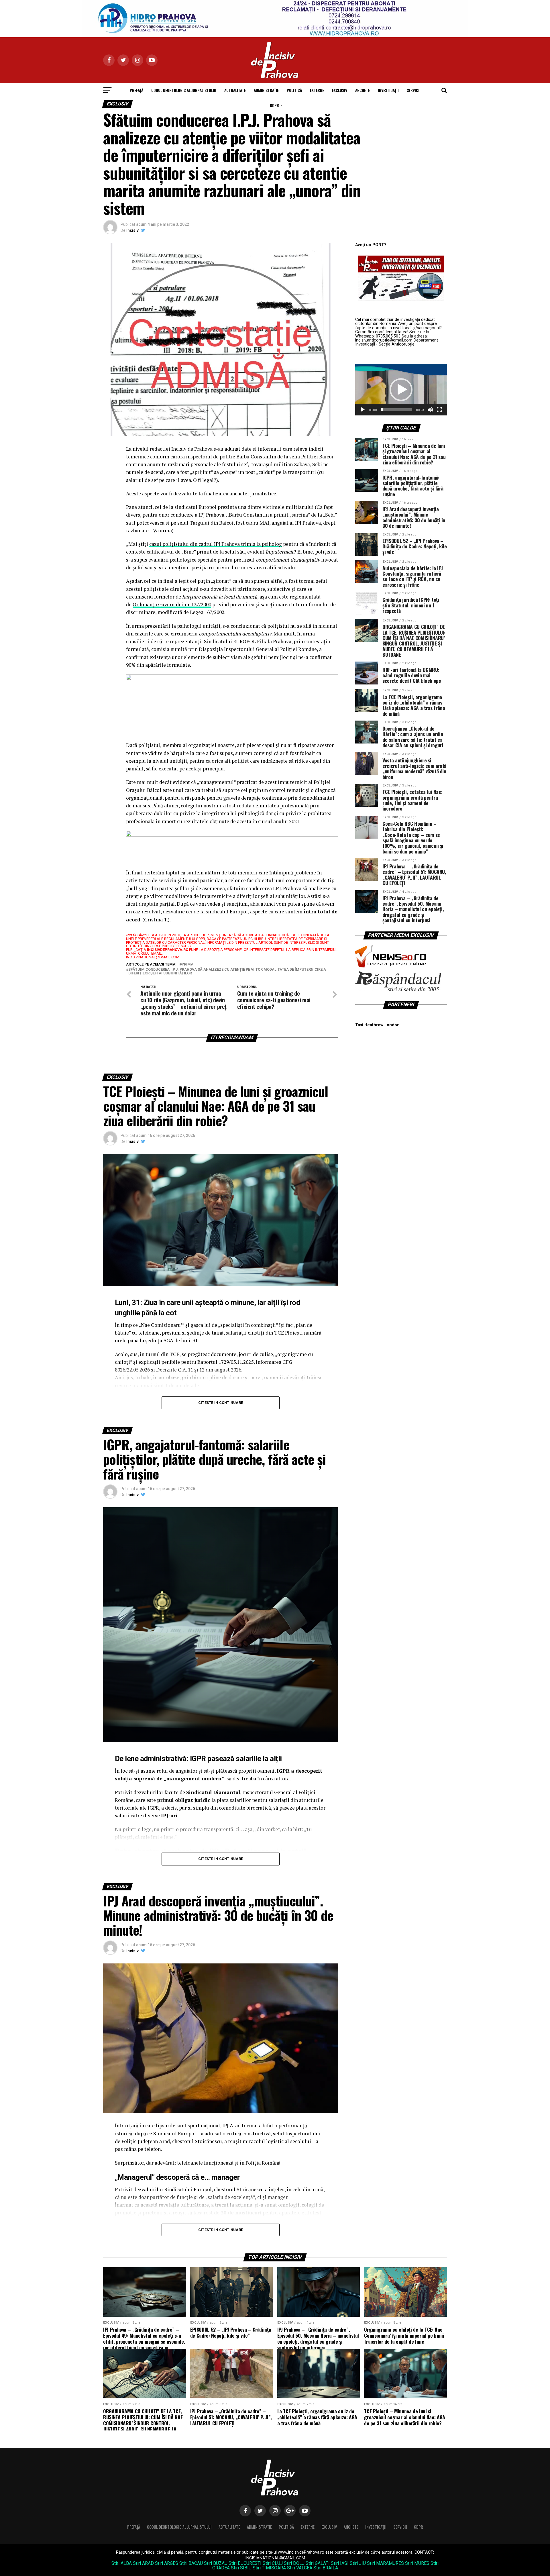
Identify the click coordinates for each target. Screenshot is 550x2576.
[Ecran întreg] (439, 410)
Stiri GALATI (318, 2563)
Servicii (414, 90)
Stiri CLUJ (273, 2563)
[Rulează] (363, 410)
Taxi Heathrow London (377, 1025)
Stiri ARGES (167, 2563)
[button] (401, 390)
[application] (401, 390)
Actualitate (235, 90)
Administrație (266, 90)
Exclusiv (340, 90)
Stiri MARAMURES (385, 2563)
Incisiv (132, 230)
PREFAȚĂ (136, 90)
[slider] (396, 410)
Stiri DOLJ (294, 2563)
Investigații (388, 90)
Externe (317, 90)
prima (187, 965)
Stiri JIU (358, 2563)
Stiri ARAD (143, 2563)
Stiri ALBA (122, 2563)
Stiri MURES (417, 2563)
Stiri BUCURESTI (245, 2563)
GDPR (274, 105)
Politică (294, 90)
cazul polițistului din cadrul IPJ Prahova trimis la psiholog (216, 544)
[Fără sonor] (430, 410)
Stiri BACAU (191, 2563)
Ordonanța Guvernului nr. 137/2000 (172, 604)
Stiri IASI (340, 2563)
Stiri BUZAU (216, 2563)
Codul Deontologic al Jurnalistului (184, 90)
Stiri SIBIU (241, 2568)
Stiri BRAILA (326, 2568)
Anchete (363, 90)
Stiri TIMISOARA (269, 2568)
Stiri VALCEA (300, 2568)
